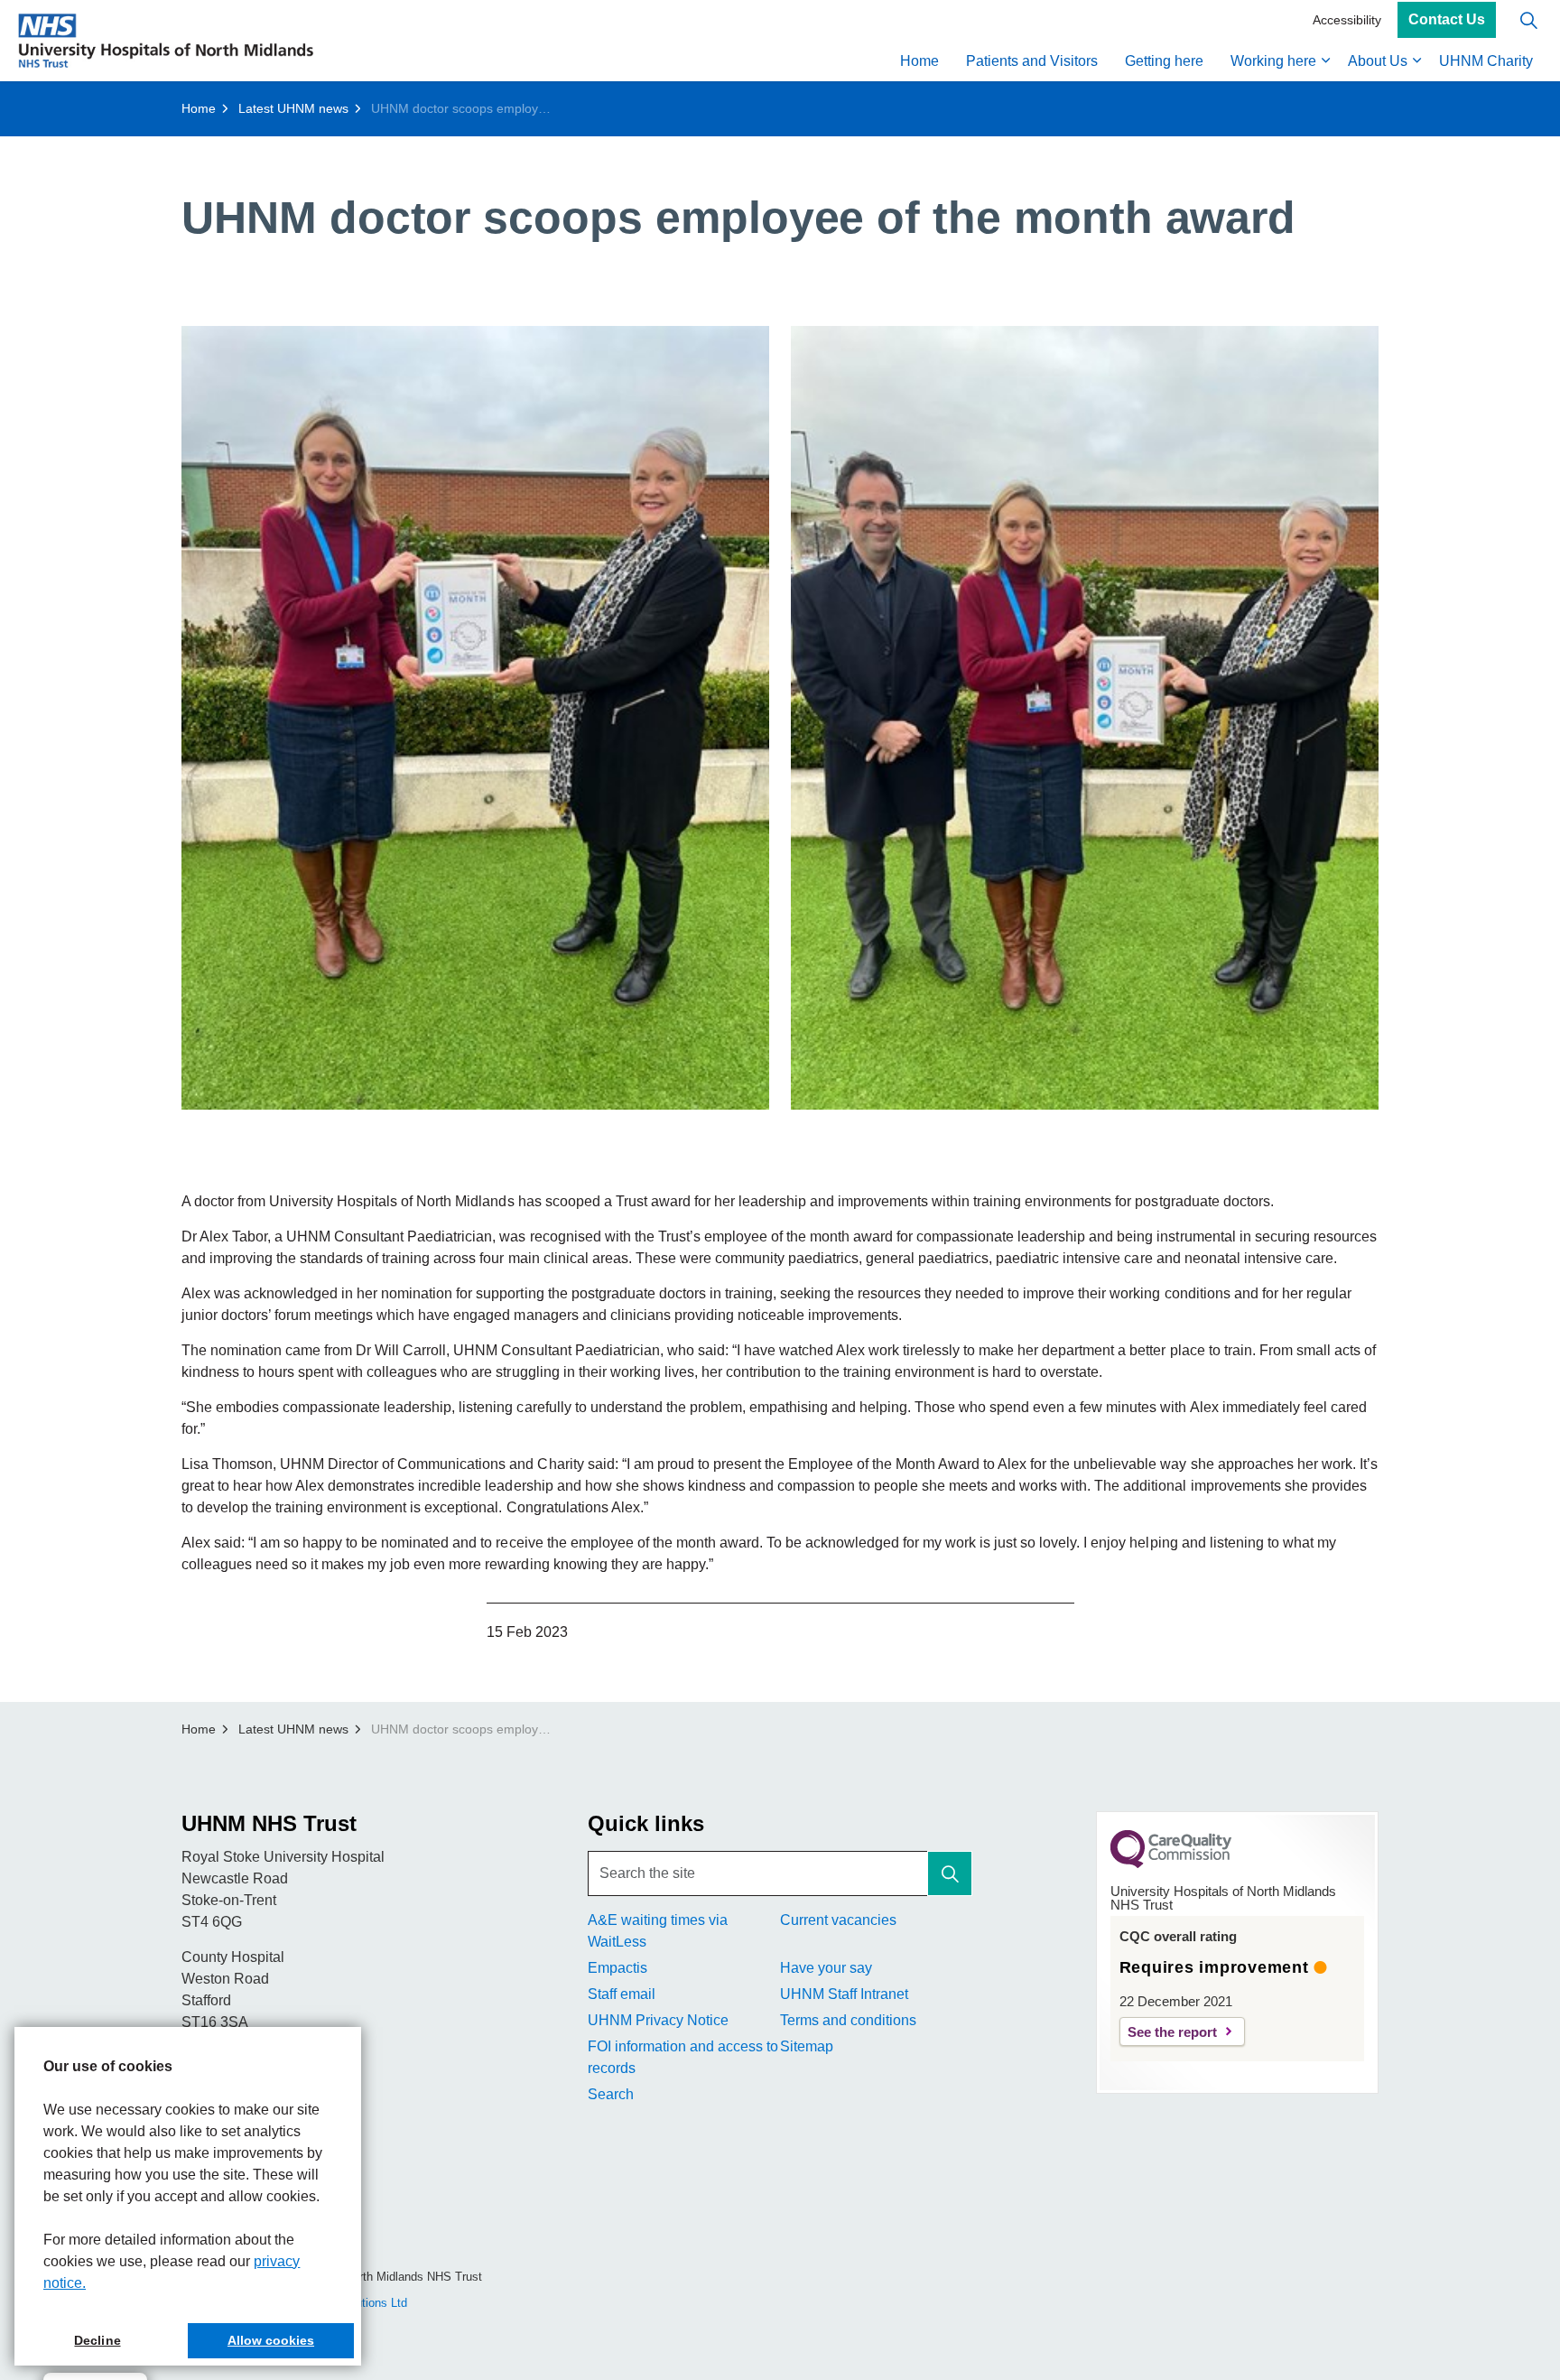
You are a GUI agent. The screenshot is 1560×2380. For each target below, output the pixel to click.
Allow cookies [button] (271, 2340)
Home (919, 61)
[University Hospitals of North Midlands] (166, 41)
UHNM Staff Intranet (844, 1994)
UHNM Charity (1486, 61)
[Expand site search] (1528, 20)
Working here (1273, 61)
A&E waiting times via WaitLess (658, 1931)
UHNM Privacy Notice (658, 2020)
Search (611, 2094)
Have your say (826, 1968)
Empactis (617, 1968)
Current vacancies (838, 1920)
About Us (1378, 61)
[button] (475, 718)
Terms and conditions (848, 2020)
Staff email (622, 1994)
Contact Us (1447, 20)
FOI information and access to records (683, 2057)
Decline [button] (97, 2340)
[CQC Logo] (1171, 1864)
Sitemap (807, 2046)
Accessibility (1347, 20)
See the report (1172, 2032)
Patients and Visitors (1032, 61)
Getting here (1164, 61)
